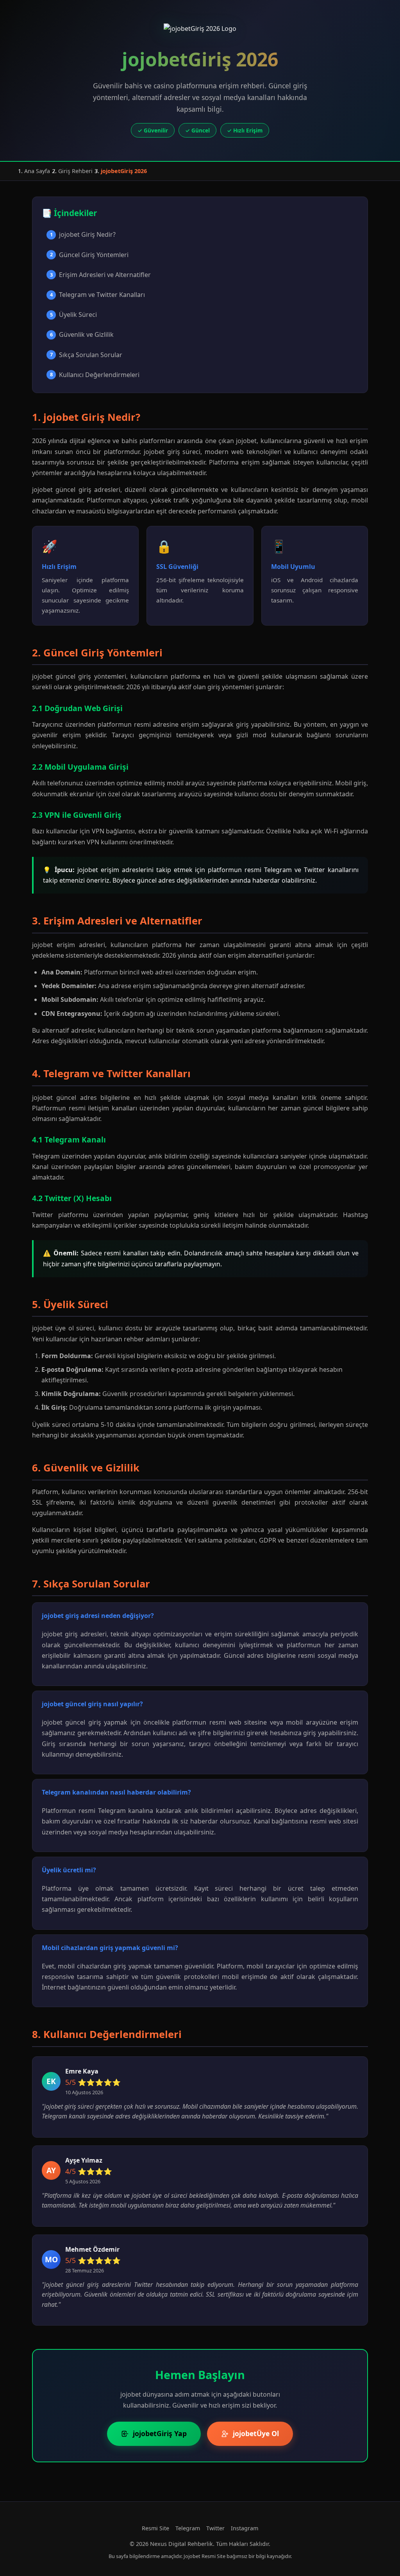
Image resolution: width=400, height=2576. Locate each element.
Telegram (188, 2528)
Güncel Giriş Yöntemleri (89, 255)
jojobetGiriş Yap (160, 2433)
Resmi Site (155, 2528)
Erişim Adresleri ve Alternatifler (101, 275)
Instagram (245, 2528)
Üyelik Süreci (74, 315)
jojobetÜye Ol (256, 2433)
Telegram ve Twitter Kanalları (98, 295)
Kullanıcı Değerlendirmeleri (95, 375)
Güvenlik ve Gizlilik (82, 334)
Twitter (215, 2528)
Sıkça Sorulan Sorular (86, 355)
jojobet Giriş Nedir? (83, 234)
